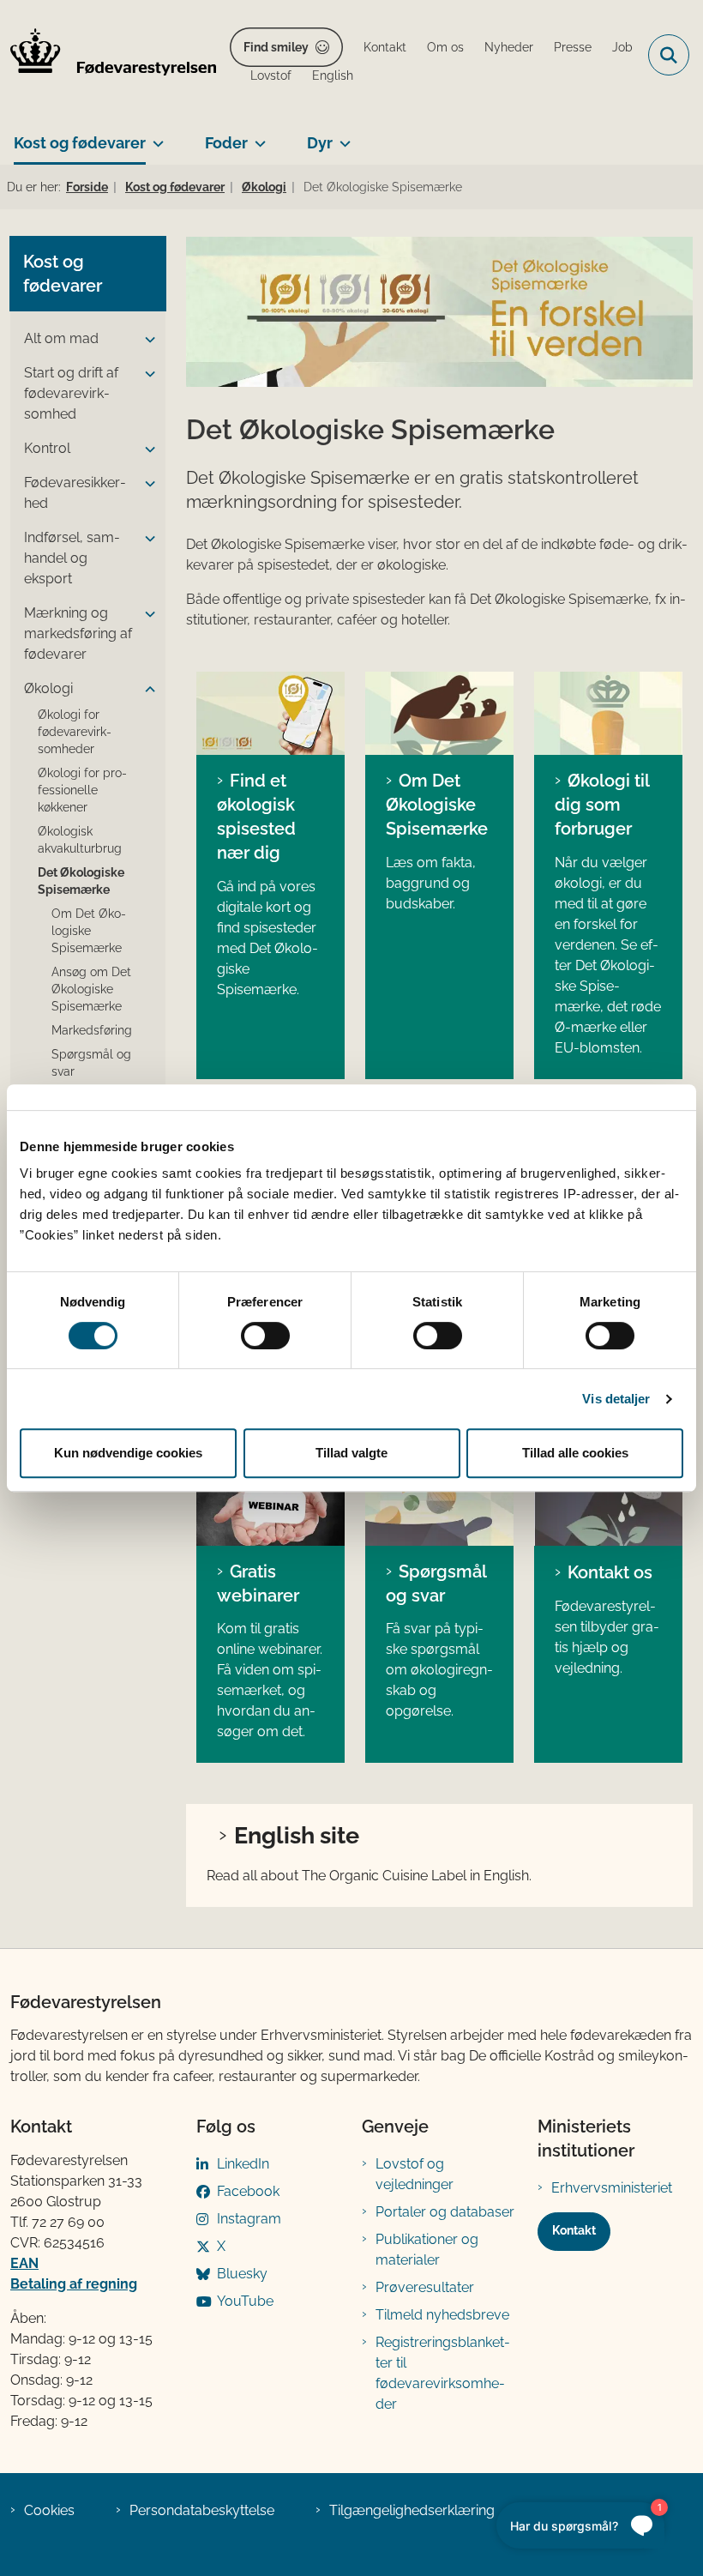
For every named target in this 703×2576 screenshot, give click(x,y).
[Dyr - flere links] (342, 136)
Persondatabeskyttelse (202, 2510)
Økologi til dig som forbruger (602, 805)
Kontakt (574, 2230)
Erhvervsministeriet (612, 2188)
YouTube (245, 2301)
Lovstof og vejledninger (415, 2174)
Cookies (49, 2510)
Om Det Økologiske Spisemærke (437, 805)
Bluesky (242, 2274)
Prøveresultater (425, 2287)
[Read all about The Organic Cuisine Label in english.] (270, 713)
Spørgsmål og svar (436, 1584)
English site (297, 1835)
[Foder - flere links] (257, 136)
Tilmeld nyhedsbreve (442, 2315)
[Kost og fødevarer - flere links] (155, 136)
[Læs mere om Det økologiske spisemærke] (439, 713)
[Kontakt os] (608, 1504)
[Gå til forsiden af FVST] (108, 55)
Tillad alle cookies (575, 1453)
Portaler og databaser (445, 2212)
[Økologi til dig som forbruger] (608, 713)
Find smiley (276, 47)
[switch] (265, 1336)
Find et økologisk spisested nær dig (256, 817)
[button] (146, 340)
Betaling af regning (74, 2284)
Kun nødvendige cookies (128, 1453)
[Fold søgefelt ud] (669, 55)
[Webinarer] (270, 1504)
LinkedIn (243, 2164)
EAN (24, 2263)
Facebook (248, 2191)
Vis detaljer (616, 1399)
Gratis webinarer (258, 1584)
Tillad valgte (351, 1453)
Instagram (249, 2219)
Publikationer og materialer (427, 2250)
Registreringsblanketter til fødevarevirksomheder (443, 2373)
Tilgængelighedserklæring (412, 2510)
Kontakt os (610, 1572)
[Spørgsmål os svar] (439, 1504)
